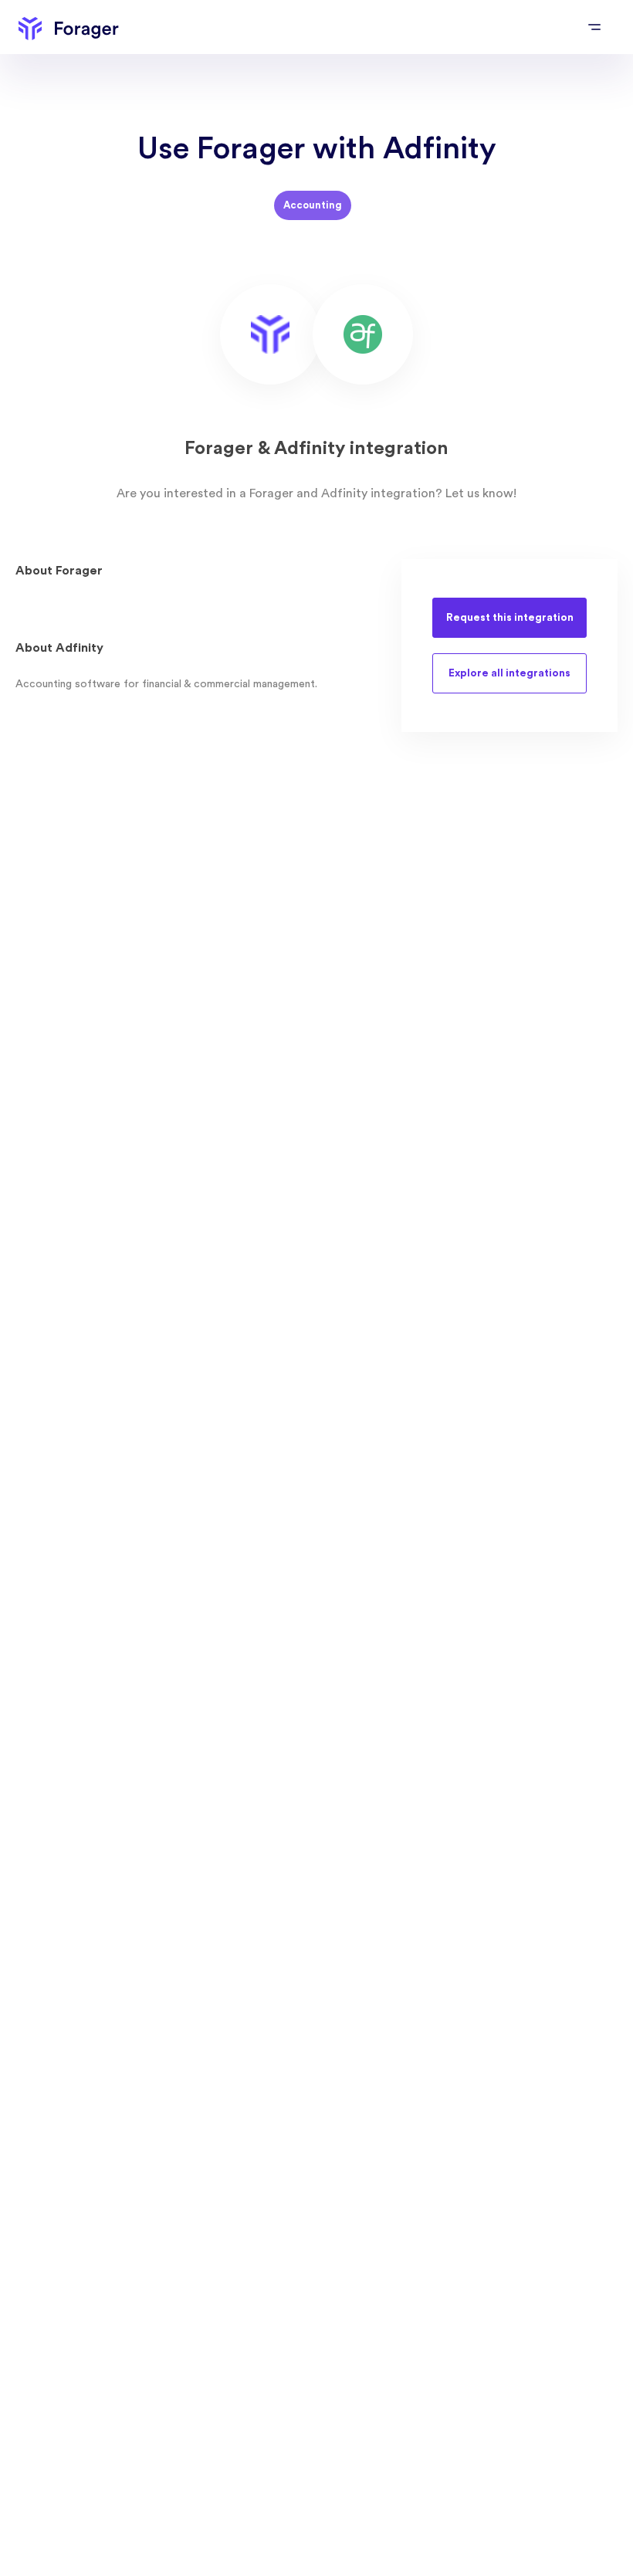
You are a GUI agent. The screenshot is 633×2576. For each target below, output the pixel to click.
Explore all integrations (509, 673)
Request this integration (510, 618)
